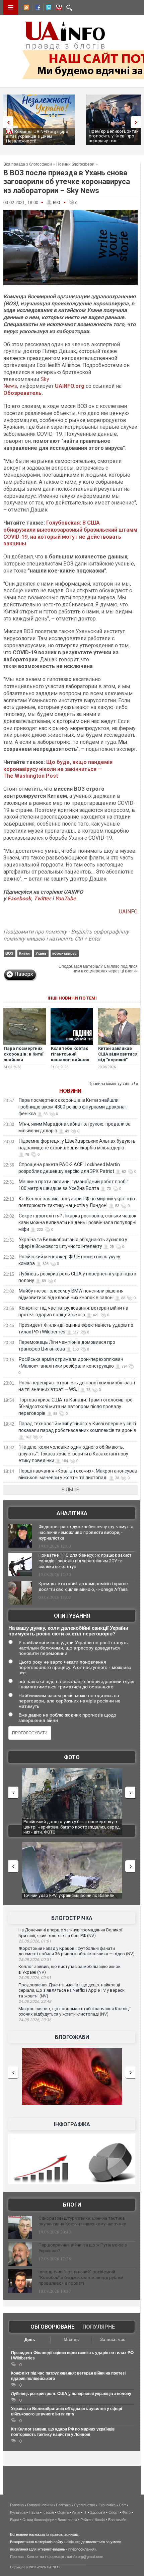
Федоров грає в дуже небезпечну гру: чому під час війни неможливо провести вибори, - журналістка (86, 1532)
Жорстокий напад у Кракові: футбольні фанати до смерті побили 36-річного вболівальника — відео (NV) (77, 1951)
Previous (7, 122)
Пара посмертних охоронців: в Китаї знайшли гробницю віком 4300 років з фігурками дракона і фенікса (73, 1107)
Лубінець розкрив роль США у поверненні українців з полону (71, 2394)
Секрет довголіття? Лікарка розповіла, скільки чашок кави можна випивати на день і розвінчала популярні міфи (77, 1222)
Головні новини (40, 2505)
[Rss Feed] (26, 8)
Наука (34, 2512)
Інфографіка (72, 2124)
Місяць (71, 2340)
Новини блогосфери (75, 164)
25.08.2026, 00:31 (35, 1960)
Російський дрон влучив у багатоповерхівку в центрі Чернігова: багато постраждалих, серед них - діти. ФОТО (70, 1827)
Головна (17, 2505)
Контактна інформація (45, 2557)
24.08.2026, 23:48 (35, 2001)
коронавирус (64, 953)
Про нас (17, 2557)
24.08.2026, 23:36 (35, 2020)
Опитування (72, 1616)
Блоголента (67, 2520)
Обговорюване (52, 2327)
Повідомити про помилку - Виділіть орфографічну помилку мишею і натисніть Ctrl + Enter (66, 935)
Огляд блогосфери (38, 2520)
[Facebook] (37, 8)
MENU (11, 7)
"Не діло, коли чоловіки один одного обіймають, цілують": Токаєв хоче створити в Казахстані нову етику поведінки (73, 1454)
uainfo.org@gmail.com (85, 2557)
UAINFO (128, 912)
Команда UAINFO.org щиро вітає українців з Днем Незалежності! (37, 136)
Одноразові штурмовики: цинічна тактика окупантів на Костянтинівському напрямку (82, 2221)
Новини (70, 1091)
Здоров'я (98, 2512)
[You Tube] (58, 8)
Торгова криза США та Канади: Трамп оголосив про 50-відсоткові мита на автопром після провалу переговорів (76, 1406)
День (30, 2340)
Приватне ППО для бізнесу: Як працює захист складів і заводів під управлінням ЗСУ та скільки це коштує (85, 1561)
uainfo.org (72, 2542)
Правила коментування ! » (113, 1084)
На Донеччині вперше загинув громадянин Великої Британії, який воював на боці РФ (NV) (70, 1933)
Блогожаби (72, 2037)
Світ (122, 2505)
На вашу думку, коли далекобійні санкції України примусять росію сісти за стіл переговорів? (68, 1631)
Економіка (107, 2505)
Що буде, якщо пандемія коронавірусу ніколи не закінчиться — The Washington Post (58, 769)
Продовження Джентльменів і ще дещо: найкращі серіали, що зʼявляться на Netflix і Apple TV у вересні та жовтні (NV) (72, 1990)
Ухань (41, 953)
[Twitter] (47, 8)
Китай (24, 953)
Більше (70, 1490)
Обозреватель (22, 393)
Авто (76, 2512)
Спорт (114, 2512)
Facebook (19, 898)
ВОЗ (9, 953)
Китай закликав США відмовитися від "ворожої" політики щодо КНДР (118, 1060)
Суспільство (85, 2505)
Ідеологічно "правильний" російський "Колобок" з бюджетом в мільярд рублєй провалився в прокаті (81, 2278)
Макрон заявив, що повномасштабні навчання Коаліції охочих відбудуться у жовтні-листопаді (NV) (75, 2012)
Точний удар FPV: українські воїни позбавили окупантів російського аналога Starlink (69, 1898)
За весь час (113, 2340)
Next (137, 122)
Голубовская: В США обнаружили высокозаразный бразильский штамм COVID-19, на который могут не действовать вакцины (70, 533)
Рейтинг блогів (93, 2520)
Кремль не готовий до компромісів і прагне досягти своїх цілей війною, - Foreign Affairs (83, 1586)
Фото (72, 1757)
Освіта (63, 2512)
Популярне (99, 2327)
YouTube (65, 898)
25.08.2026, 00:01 (35, 1978)
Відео (15, 2520)
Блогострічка (72, 1918)
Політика (63, 2505)
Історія (48, 2512)
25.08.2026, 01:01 (35, 1941)
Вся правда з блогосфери (28, 164)
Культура (18, 2512)
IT (85, 2512)
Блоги (72, 2205)
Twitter (43, 898)
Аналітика (72, 1513)
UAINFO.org (70, 386)
